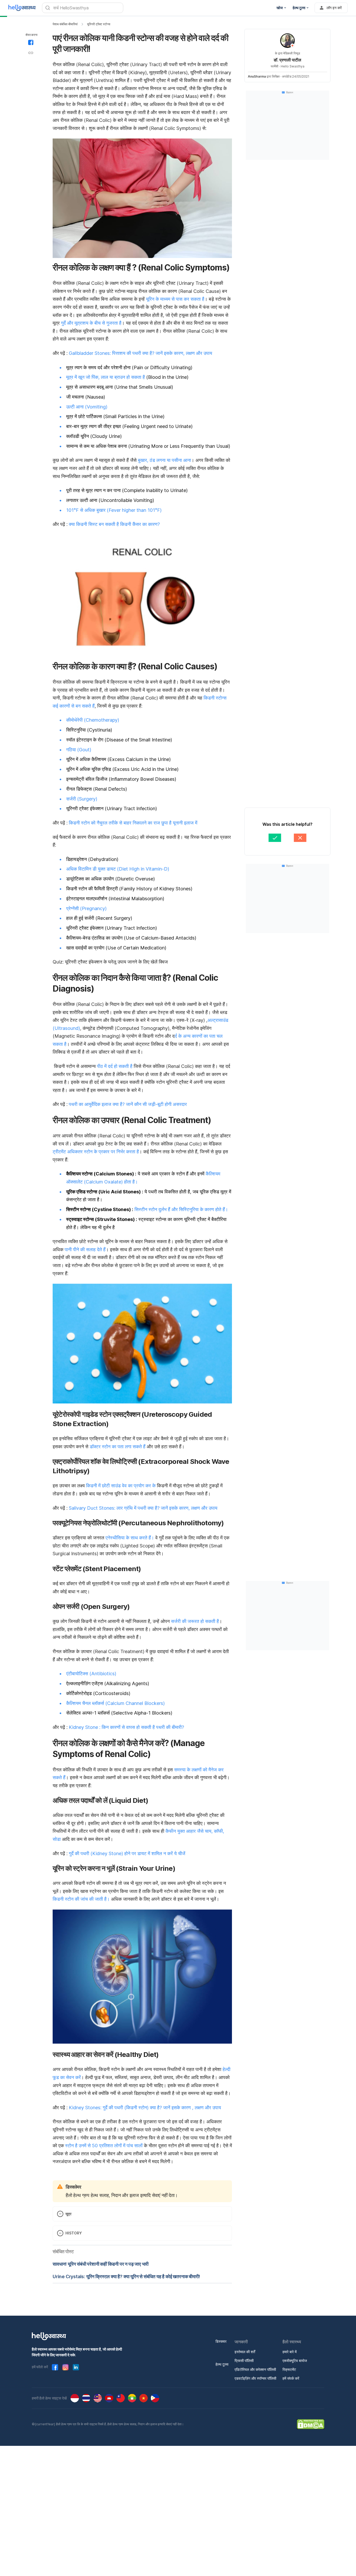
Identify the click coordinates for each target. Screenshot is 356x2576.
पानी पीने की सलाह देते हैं (85, 1249)
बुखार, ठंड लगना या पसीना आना (164, 460)
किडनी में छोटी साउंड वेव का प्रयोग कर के (121, 1486)
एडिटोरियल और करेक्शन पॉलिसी (255, 2369)
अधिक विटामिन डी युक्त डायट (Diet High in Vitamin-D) (118, 869)
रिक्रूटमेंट (289, 2369)
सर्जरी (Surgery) (82, 799)
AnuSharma (257, 76)
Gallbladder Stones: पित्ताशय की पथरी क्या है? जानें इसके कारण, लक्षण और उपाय (140, 353)
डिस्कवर (221, 2341)
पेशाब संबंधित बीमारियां (65, 24)
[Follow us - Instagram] (65, 2367)
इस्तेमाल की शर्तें (245, 2352)
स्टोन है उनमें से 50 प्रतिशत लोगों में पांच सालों (105, 2146)
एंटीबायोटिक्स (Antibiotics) (91, 1674)
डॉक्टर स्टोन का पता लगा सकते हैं (118, 1447)
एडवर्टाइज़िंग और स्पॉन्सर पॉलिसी (255, 2378)
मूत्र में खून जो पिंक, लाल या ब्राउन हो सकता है (106, 377)
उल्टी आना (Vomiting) (87, 407)
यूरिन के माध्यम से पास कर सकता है (175, 299)
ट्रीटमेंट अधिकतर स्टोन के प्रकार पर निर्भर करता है (96, 1152)
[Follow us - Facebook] (55, 2367)
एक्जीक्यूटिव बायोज (295, 2361)
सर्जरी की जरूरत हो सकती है (195, 1621)
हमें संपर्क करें (291, 2378)
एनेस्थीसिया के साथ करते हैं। (130, 1538)
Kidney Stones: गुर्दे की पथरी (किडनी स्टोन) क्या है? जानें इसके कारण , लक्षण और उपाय (145, 2108)
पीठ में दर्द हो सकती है (115, 1066)
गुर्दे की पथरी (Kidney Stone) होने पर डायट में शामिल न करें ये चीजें (127, 1853)
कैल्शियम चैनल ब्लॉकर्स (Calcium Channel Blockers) (115, 1703)
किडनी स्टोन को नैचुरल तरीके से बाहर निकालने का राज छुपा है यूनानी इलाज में (133, 823)
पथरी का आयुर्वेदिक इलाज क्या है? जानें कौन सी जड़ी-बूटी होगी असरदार (128, 1104)
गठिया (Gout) (79, 750)
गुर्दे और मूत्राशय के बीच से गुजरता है (91, 323)
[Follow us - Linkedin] (76, 2367)
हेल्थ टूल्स (222, 2364)
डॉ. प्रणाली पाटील (287, 60)
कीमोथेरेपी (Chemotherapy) (93, 720)
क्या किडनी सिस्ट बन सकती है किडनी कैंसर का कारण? (114, 524)
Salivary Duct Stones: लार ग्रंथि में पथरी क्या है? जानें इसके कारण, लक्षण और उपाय (143, 1508)
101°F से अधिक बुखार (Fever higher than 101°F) (114, 510)
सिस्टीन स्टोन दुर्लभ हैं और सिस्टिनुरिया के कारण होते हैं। (181, 1209)
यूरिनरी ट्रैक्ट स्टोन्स (99, 24)
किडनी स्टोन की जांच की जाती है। (81, 1899)
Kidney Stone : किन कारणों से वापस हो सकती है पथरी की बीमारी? (126, 1727)
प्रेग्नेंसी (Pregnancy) (86, 908)
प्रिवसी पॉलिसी (244, 2361)
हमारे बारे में (290, 2352)
